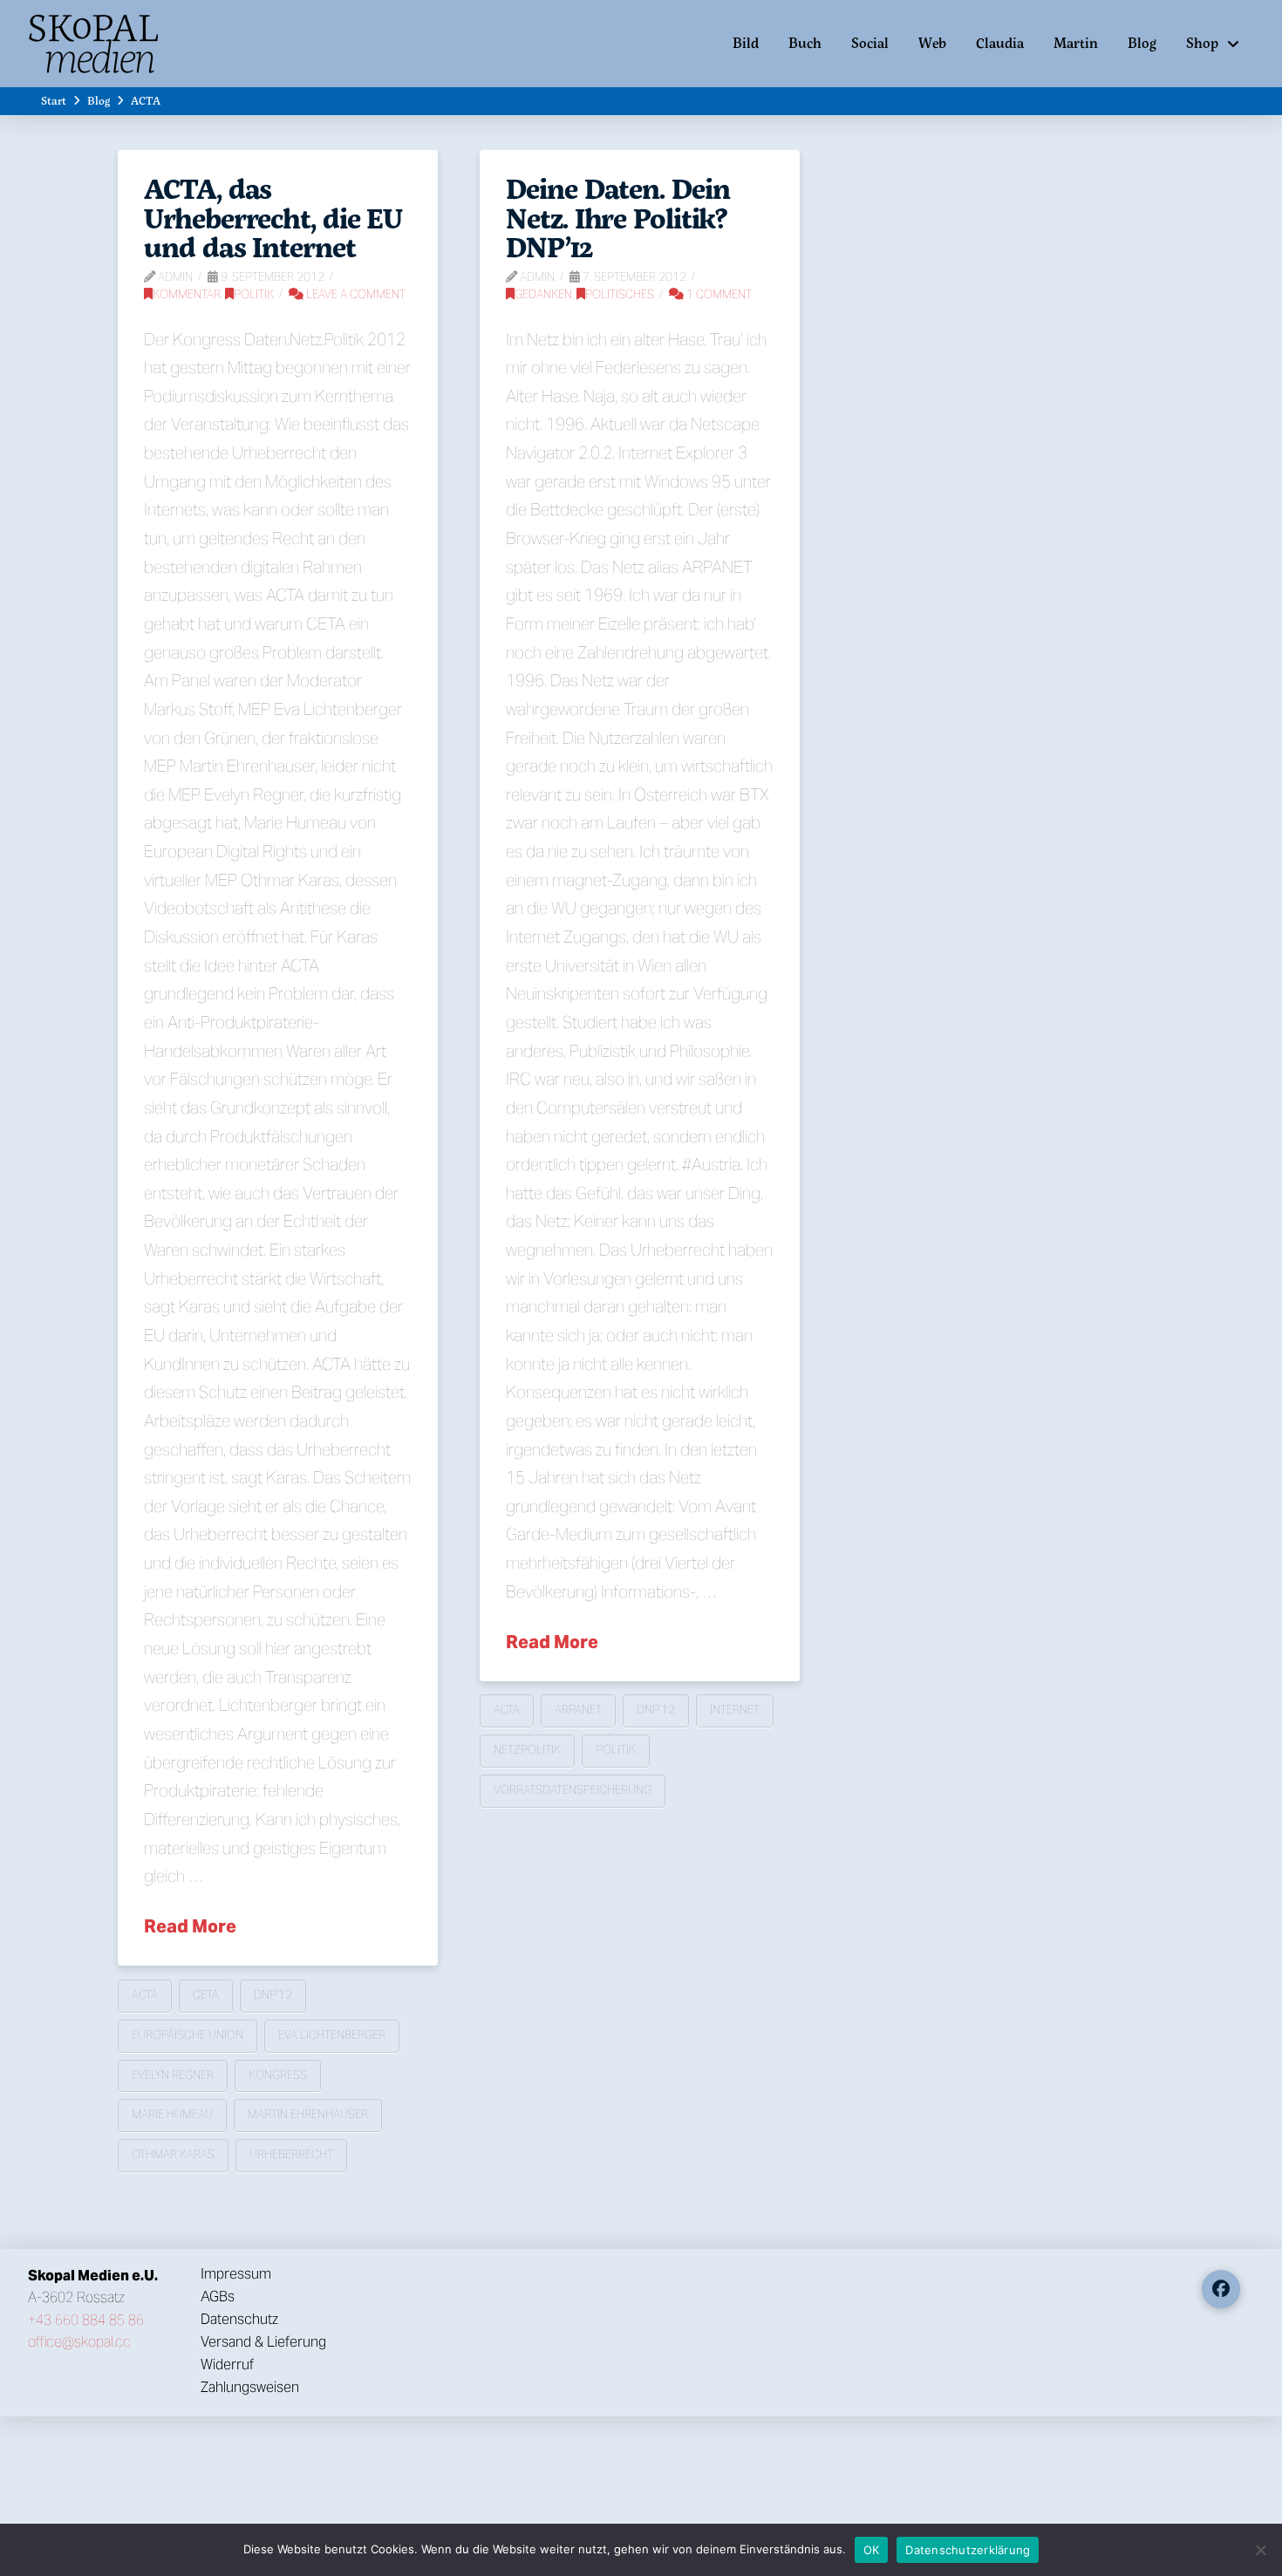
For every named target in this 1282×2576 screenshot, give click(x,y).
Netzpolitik (527, 1750)
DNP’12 (273, 1995)
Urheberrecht (291, 2154)
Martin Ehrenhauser (308, 2114)
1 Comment (718, 294)
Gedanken (543, 294)
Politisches (620, 294)
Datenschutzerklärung (968, 2550)
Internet (735, 1710)
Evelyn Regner (173, 2075)
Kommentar (187, 294)
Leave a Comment (355, 294)
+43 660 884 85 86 (86, 2320)
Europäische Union (188, 2035)
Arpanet (578, 1710)
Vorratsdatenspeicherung (573, 1790)
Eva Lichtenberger (332, 2035)
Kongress (278, 2075)
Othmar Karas (173, 2154)
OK (872, 2550)
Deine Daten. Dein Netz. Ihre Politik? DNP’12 (617, 218)
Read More (190, 1926)
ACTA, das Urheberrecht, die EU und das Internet (273, 218)
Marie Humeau (172, 2114)
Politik (254, 294)
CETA (206, 1995)
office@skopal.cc (79, 2342)
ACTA (145, 1995)
